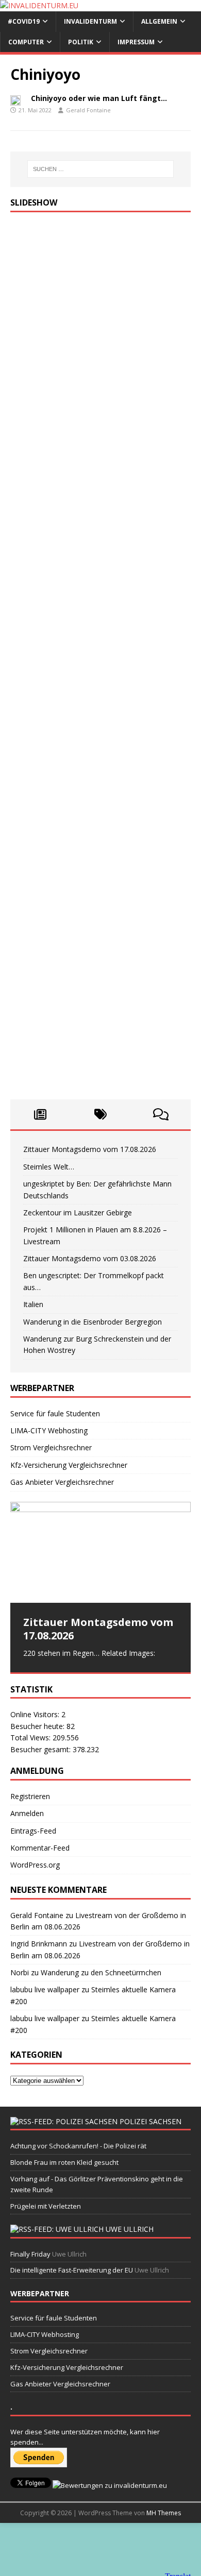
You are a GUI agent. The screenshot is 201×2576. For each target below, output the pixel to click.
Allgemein (159, 21)
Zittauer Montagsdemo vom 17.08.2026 (90, 1149)
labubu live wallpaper (45, 1989)
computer (26, 42)
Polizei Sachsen (150, 2121)
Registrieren (30, 1796)
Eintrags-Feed (33, 1831)
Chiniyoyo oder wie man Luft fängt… (99, 98)
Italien (33, 1304)
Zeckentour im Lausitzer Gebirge (78, 1213)
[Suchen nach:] (101, 169)
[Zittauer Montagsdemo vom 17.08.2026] (100, 1553)
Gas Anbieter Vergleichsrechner (62, 1482)
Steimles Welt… (49, 1167)
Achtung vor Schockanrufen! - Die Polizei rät (78, 2146)
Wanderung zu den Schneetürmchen (101, 1972)
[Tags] (101, 1114)
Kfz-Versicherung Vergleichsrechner (69, 1465)
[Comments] (161, 1114)
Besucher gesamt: (41, 1749)
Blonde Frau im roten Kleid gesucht (64, 2162)
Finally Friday (30, 2254)
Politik (81, 42)
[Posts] (40, 1114)
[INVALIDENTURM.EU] (39, 5)
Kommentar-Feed (40, 1848)
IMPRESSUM (136, 42)
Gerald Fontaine (88, 110)
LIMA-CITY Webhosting (49, 1430)
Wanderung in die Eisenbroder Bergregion (93, 1322)
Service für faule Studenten (55, 1413)
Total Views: (31, 1738)
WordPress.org (35, 1865)
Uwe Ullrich (130, 2229)
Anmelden (27, 1813)
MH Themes (164, 2513)
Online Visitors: (36, 1714)
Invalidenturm (90, 21)
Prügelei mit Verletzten (46, 2206)
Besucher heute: (38, 1726)
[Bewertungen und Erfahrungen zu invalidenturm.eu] (110, 2485)
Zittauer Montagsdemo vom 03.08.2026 (90, 1258)
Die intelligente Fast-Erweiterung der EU (72, 2270)
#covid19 (24, 21)
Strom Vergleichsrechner (51, 1447)
